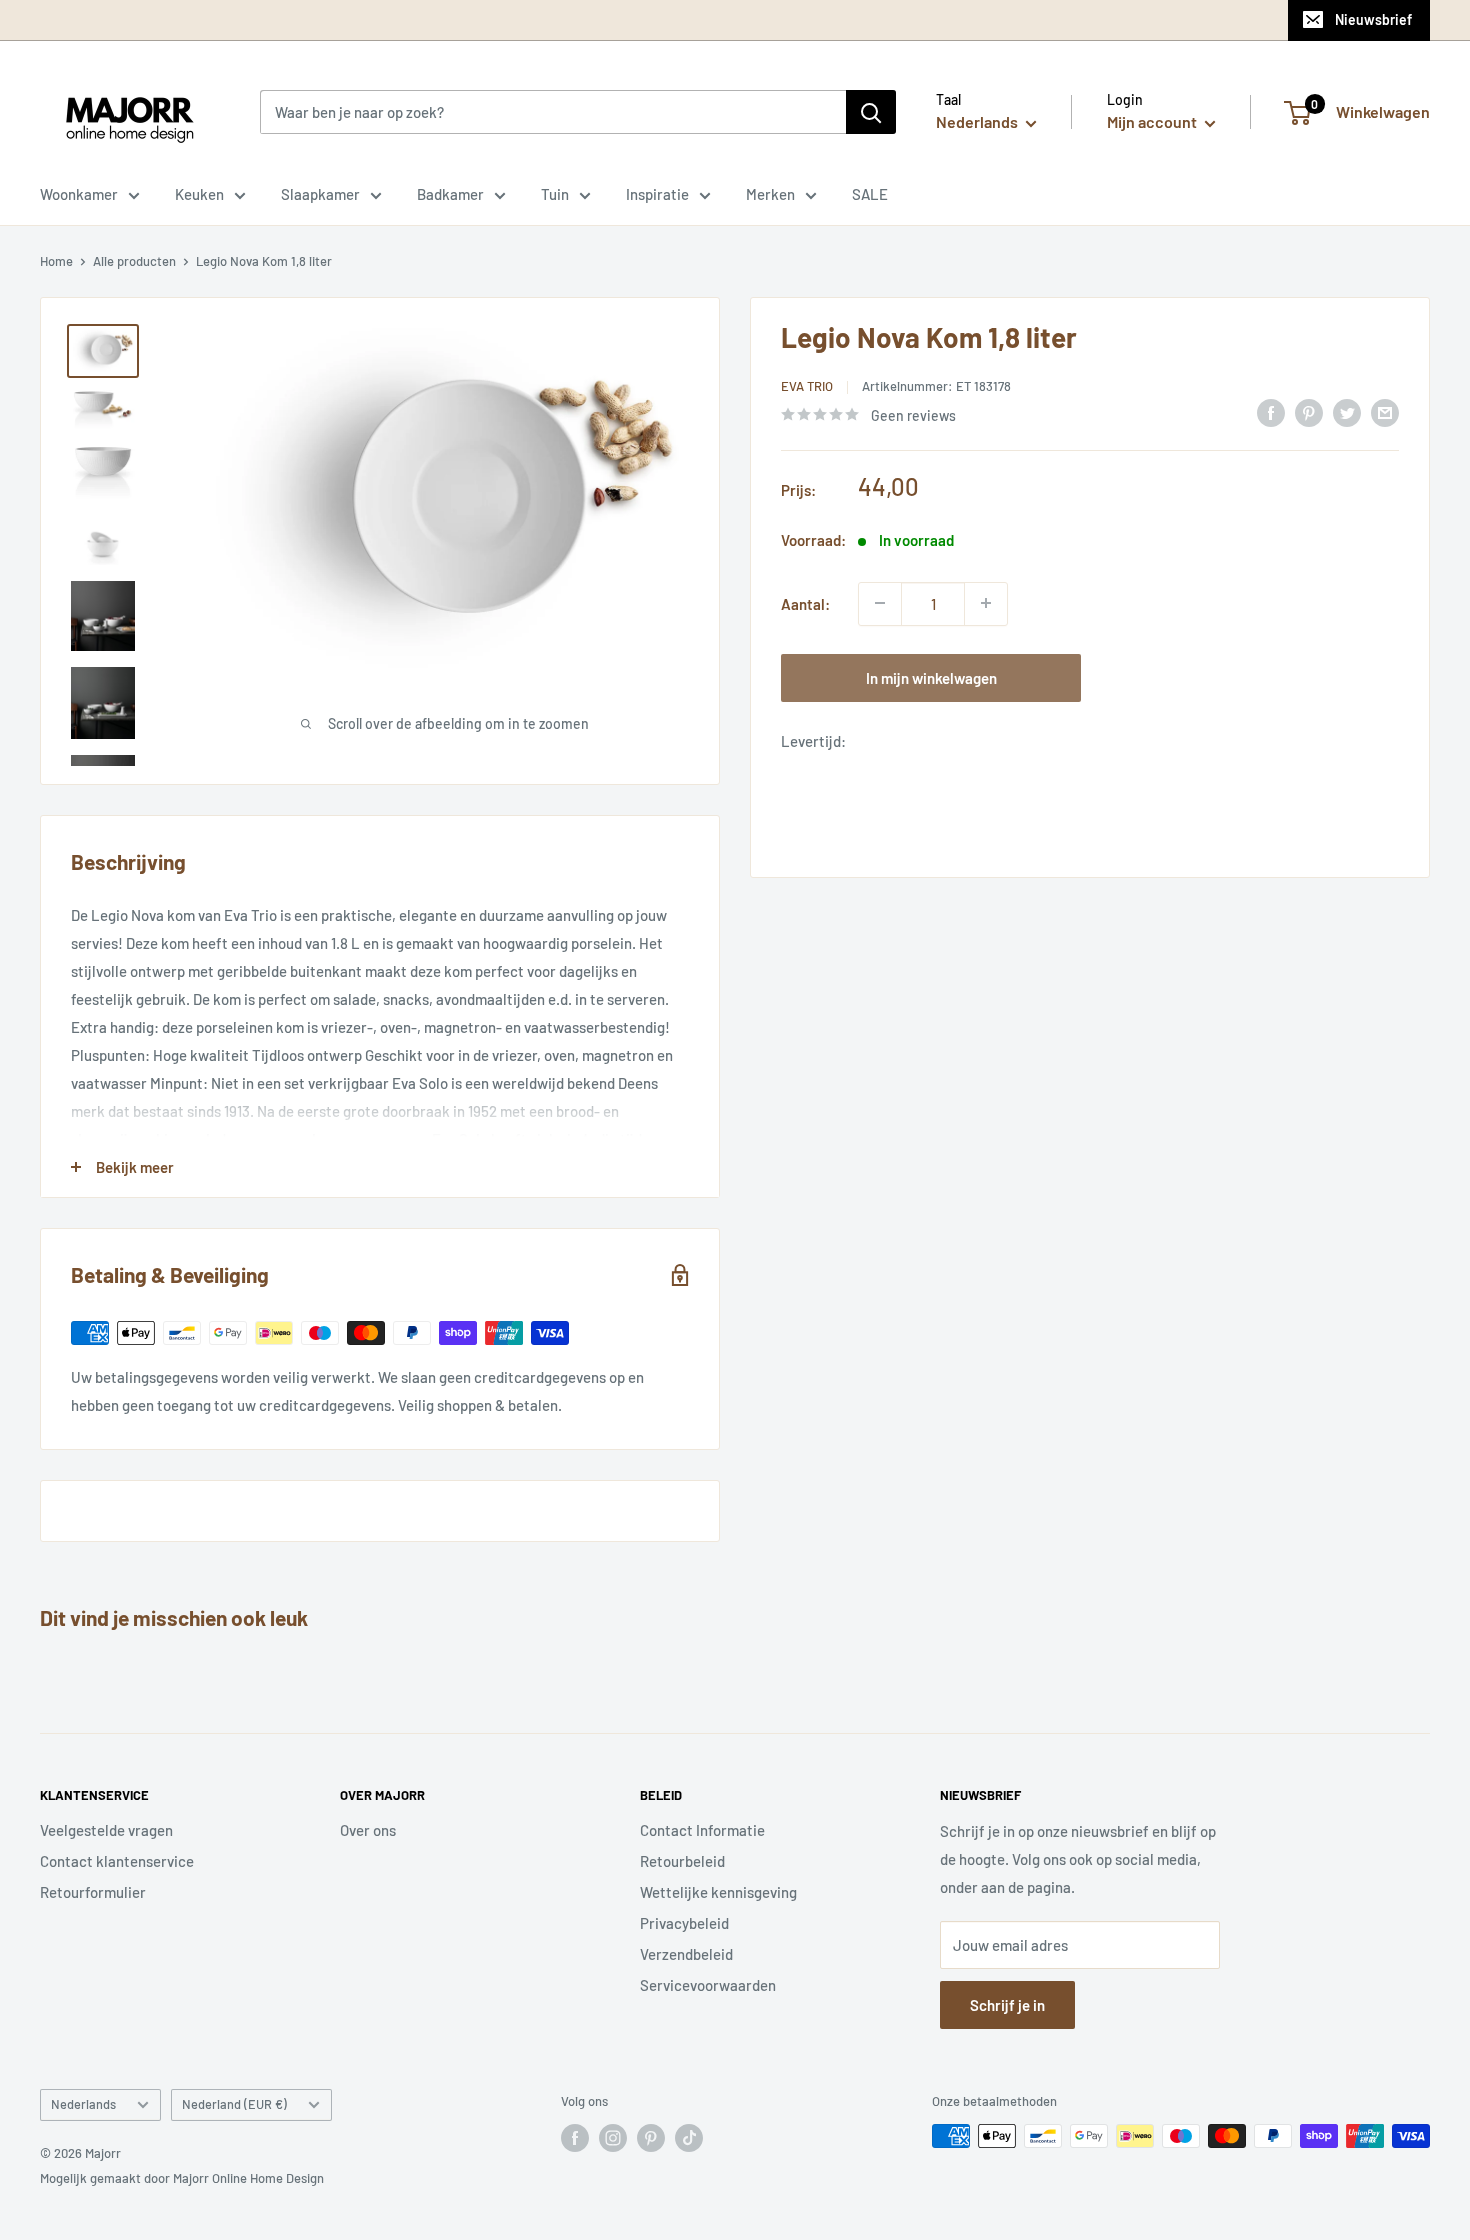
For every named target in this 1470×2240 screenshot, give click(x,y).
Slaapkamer (320, 194)
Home (56, 261)
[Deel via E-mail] (1385, 412)
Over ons (368, 1830)
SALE (870, 194)
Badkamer (450, 194)
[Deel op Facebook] (1271, 412)
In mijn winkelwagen (931, 677)
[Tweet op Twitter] (1347, 412)
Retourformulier (93, 1892)
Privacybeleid (684, 1923)
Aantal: (805, 603)
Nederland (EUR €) (234, 2104)
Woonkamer (79, 194)
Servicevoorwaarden (708, 1985)
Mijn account (1153, 121)
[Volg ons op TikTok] (689, 2138)
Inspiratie (657, 194)
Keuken (199, 194)
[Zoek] (871, 112)
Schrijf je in (1007, 2005)
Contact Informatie (702, 1830)
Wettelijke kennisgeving (718, 1892)
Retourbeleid (682, 1861)
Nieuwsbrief (1373, 19)
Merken (770, 194)
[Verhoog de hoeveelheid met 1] (986, 603)
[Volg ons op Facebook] (575, 2138)
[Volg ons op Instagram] (613, 2138)
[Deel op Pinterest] (1309, 412)
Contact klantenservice (117, 1861)
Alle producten (134, 261)
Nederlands (83, 2104)
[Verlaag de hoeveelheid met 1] (880, 603)
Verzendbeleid (686, 1954)
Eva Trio (807, 386)
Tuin (555, 194)
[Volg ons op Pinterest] (651, 2138)
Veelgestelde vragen (106, 1830)
